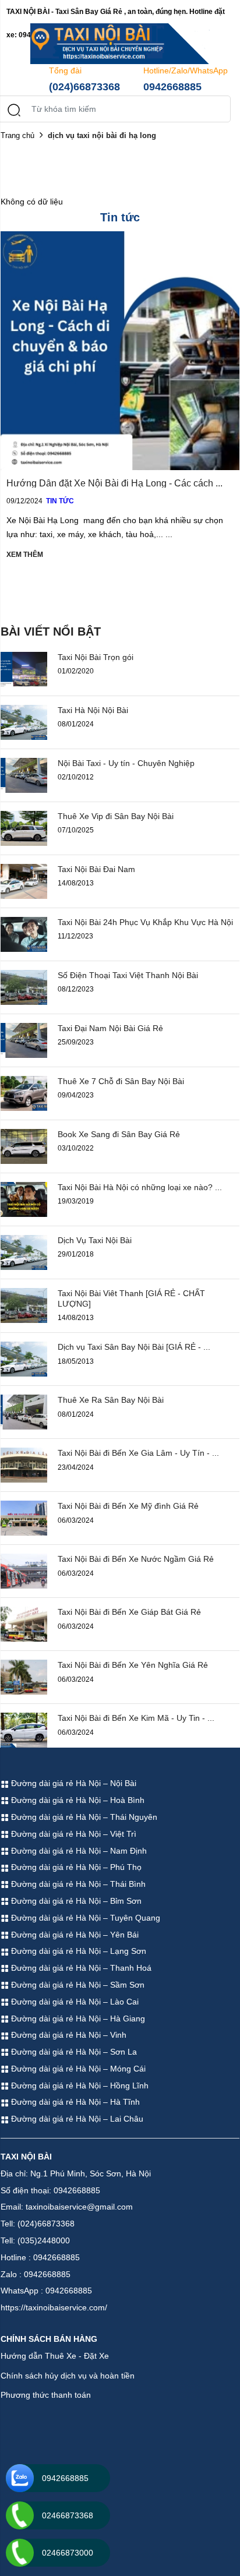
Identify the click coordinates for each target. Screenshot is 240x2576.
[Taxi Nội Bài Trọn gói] (24, 668)
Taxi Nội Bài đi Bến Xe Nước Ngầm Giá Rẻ (136, 1559)
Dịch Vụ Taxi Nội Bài (95, 1240)
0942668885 (172, 87)
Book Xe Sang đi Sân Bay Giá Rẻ (119, 1134)
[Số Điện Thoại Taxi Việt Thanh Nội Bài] (24, 986)
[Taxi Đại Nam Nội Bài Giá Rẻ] (24, 1039)
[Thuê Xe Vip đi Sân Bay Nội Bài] (24, 827)
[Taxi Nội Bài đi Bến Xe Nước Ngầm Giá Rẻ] (24, 1571)
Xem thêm (25, 555)
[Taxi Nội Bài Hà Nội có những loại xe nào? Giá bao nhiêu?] (24, 1198)
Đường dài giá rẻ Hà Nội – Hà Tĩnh (74, 2102)
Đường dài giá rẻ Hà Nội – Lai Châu (76, 2119)
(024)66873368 (84, 87)
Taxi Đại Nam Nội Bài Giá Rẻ (110, 1028)
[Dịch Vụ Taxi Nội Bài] (24, 1251)
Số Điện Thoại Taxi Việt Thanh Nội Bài (128, 975)
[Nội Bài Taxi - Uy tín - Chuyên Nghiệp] (24, 774)
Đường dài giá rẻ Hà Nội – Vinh (68, 2035)
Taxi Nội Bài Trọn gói (96, 657)
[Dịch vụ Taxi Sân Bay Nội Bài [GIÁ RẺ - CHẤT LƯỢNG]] (24, 1358)
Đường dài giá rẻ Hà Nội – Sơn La (73, 2052)
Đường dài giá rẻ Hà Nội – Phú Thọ (75, 1867)
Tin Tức (60, 501)
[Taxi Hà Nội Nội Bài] (24, 721)
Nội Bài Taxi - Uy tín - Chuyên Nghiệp (126, 763)
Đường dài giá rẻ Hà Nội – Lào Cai (74, 2002)
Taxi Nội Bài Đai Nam (96, 869)
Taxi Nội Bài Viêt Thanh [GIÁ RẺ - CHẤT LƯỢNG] (131, 1298)
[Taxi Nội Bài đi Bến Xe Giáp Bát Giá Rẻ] (24, 1624)
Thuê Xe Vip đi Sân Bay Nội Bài (116, 816)
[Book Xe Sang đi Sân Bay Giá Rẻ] (24, 1145)
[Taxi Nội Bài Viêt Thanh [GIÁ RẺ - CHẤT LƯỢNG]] (24, 1304)
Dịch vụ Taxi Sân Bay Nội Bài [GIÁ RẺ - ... (134, 1347)
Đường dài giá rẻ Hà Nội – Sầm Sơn (77, 1985)
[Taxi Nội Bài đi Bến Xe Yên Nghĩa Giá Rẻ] (24, 1677)
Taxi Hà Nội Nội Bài (93, 710)
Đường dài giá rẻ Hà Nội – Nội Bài (73, 1783)
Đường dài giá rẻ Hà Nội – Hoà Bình (77, 1800)
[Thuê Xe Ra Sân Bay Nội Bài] (24, 1411)
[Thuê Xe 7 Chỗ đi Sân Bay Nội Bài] (24, 1092)
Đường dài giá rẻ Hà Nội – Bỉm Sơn (75, 1901)
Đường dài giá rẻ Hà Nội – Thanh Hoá (80, 1968)
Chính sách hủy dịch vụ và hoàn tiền (68, 2376)
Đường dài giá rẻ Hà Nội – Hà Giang (77, 2019)
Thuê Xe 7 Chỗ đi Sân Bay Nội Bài (121, 1081)
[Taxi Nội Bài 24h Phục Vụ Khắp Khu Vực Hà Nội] (24, 933)
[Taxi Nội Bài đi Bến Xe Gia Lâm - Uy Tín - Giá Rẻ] (24, 1465)
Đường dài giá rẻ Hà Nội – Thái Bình (77, 1884)
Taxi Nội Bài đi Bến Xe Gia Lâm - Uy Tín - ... (138, 1453)
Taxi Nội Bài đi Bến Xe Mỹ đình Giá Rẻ (128, 1506)
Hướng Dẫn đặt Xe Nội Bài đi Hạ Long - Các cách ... (114, 483)
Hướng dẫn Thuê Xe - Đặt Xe (55, 2356)
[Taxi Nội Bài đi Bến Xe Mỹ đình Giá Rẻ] (24, 1518)
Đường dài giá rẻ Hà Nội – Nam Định (78, 1851)
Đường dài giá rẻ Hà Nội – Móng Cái (77, 2069)
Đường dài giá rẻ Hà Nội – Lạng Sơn (77, 1951)
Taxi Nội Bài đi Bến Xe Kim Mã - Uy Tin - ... (136, 1718)
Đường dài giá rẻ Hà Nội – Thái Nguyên (83, 1817)
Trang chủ (17, 135)
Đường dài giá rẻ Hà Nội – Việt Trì (73, 1834)
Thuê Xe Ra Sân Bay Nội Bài (111, 1400)
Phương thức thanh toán (46, 2395)
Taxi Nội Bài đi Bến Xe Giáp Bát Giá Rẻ (129, 1612)
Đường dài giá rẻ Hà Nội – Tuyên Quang (84, 1918)
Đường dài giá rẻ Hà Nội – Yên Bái (74, 1935)
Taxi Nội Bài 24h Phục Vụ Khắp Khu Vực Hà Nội (145, 922)
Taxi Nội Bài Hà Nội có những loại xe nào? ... (140, 1187)
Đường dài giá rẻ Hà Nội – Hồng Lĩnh (79, 2085)
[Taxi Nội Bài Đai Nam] (24, 880)
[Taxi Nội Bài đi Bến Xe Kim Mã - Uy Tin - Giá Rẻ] (24, 1730)
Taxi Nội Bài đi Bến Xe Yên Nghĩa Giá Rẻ (133, 1665)
